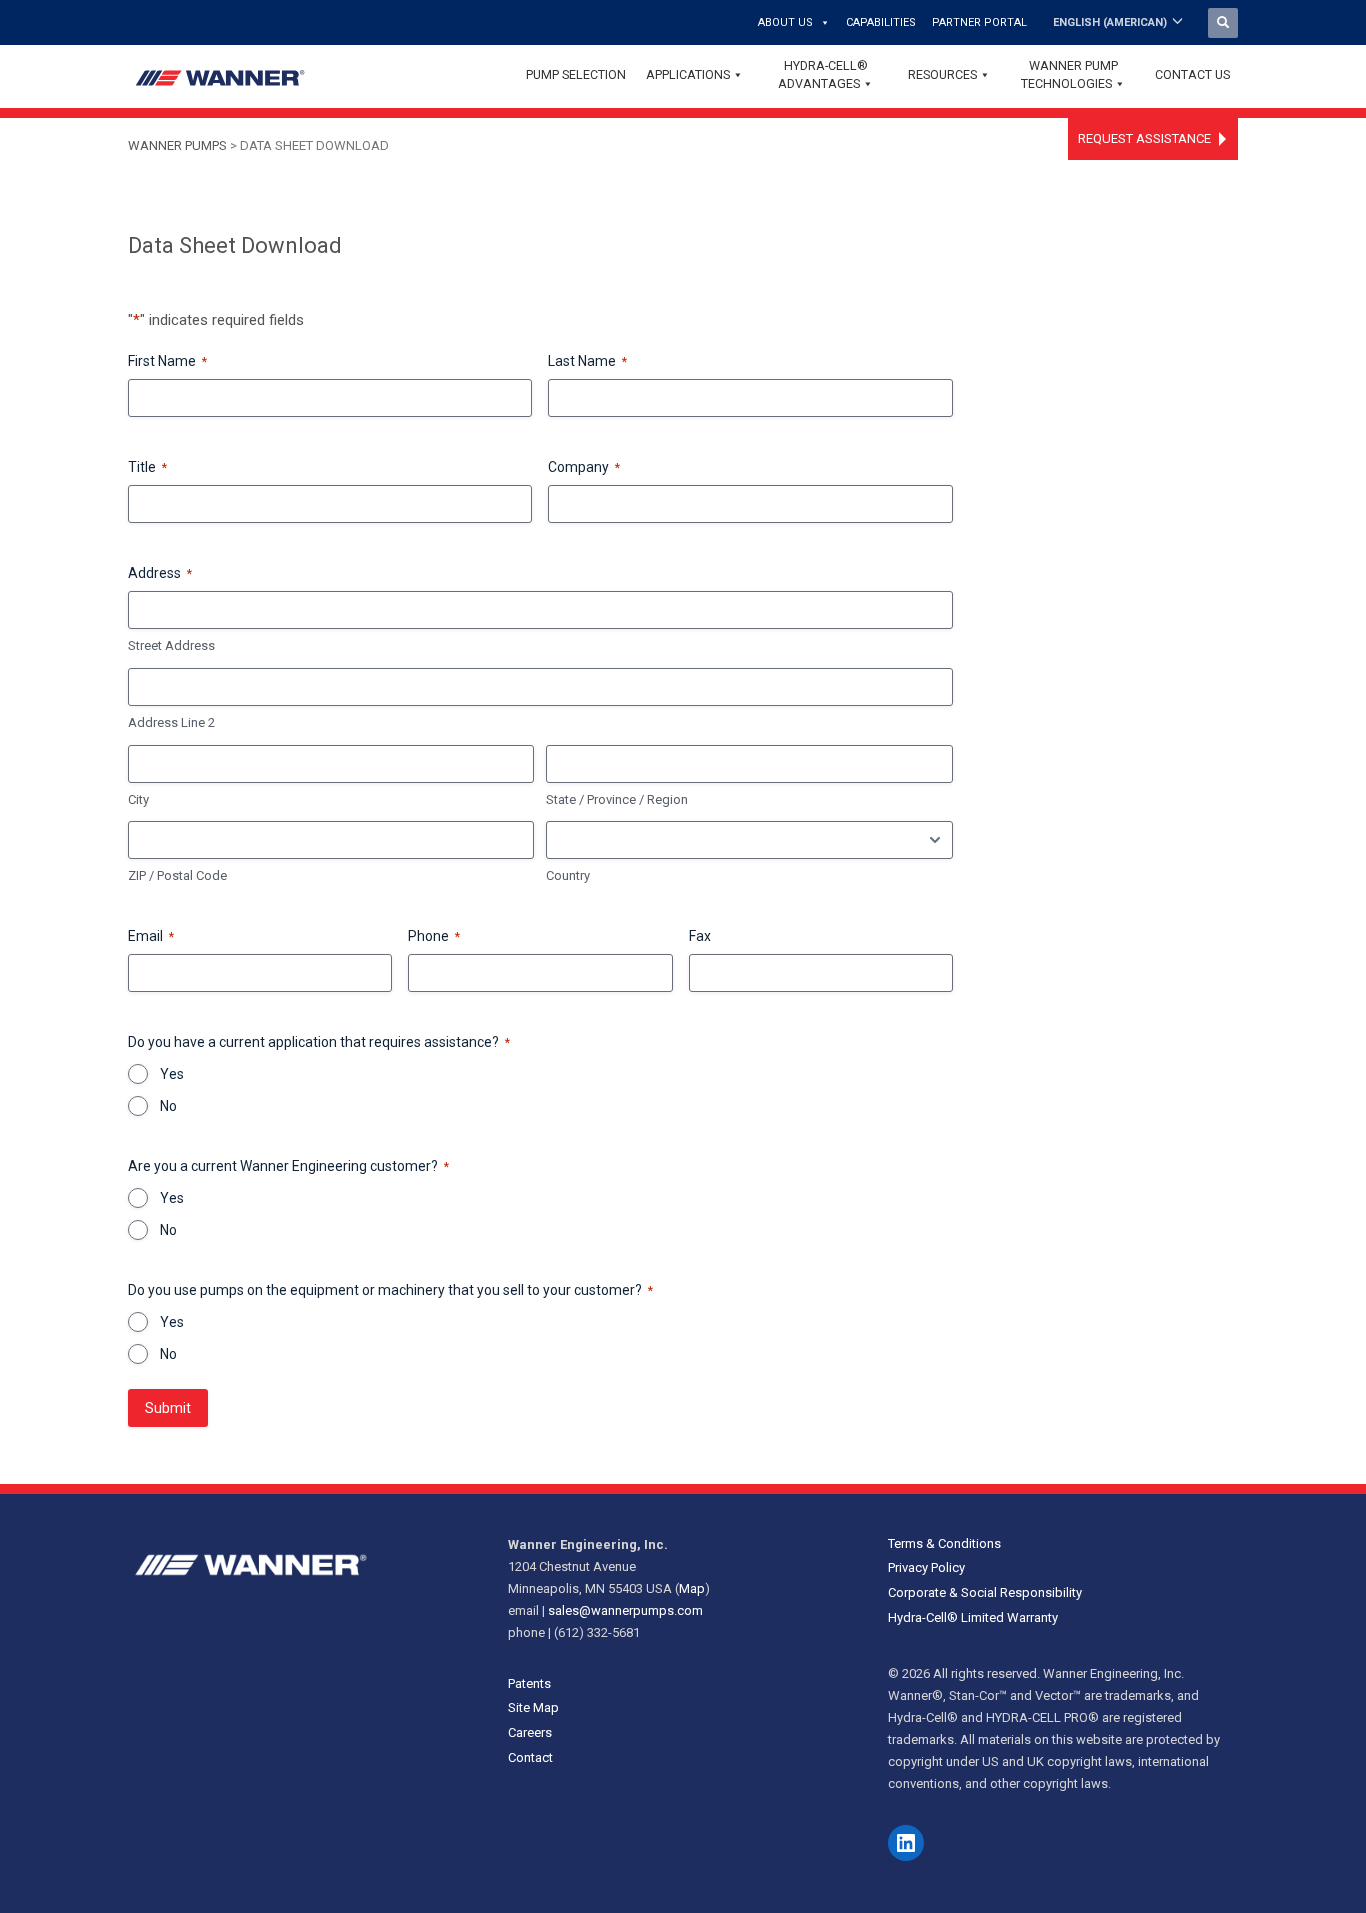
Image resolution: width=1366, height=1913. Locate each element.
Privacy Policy (926, 1567)
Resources (942, 74)
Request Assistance (1144, 138)
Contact (530, 1757)
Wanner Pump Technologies (1069, 74)
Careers (530, 1732)
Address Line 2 (171, 722)
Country (568, 875)
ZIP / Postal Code (177, 875)
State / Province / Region (617, 799)
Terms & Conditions (944, 1543)
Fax (700, 936)
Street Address (171, 645)
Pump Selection (576, 74)
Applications (688, 74)
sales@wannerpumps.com (625, 1610)
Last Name (587, 361)
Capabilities (881, 22)
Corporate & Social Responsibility (985, 1592)
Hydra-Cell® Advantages (823, 74)
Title (147, 467)
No (168, 1106)
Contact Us (1192, 74)
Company (584, 467)
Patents (529, 1683)
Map (692, 1588)
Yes (172, 1074)
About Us (785, 22)
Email (151, 936)
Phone (434, 936)
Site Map (533, 1707)
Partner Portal (979, 22)
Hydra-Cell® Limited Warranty (973, 1617)
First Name (167, 361)
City (138, 799)
